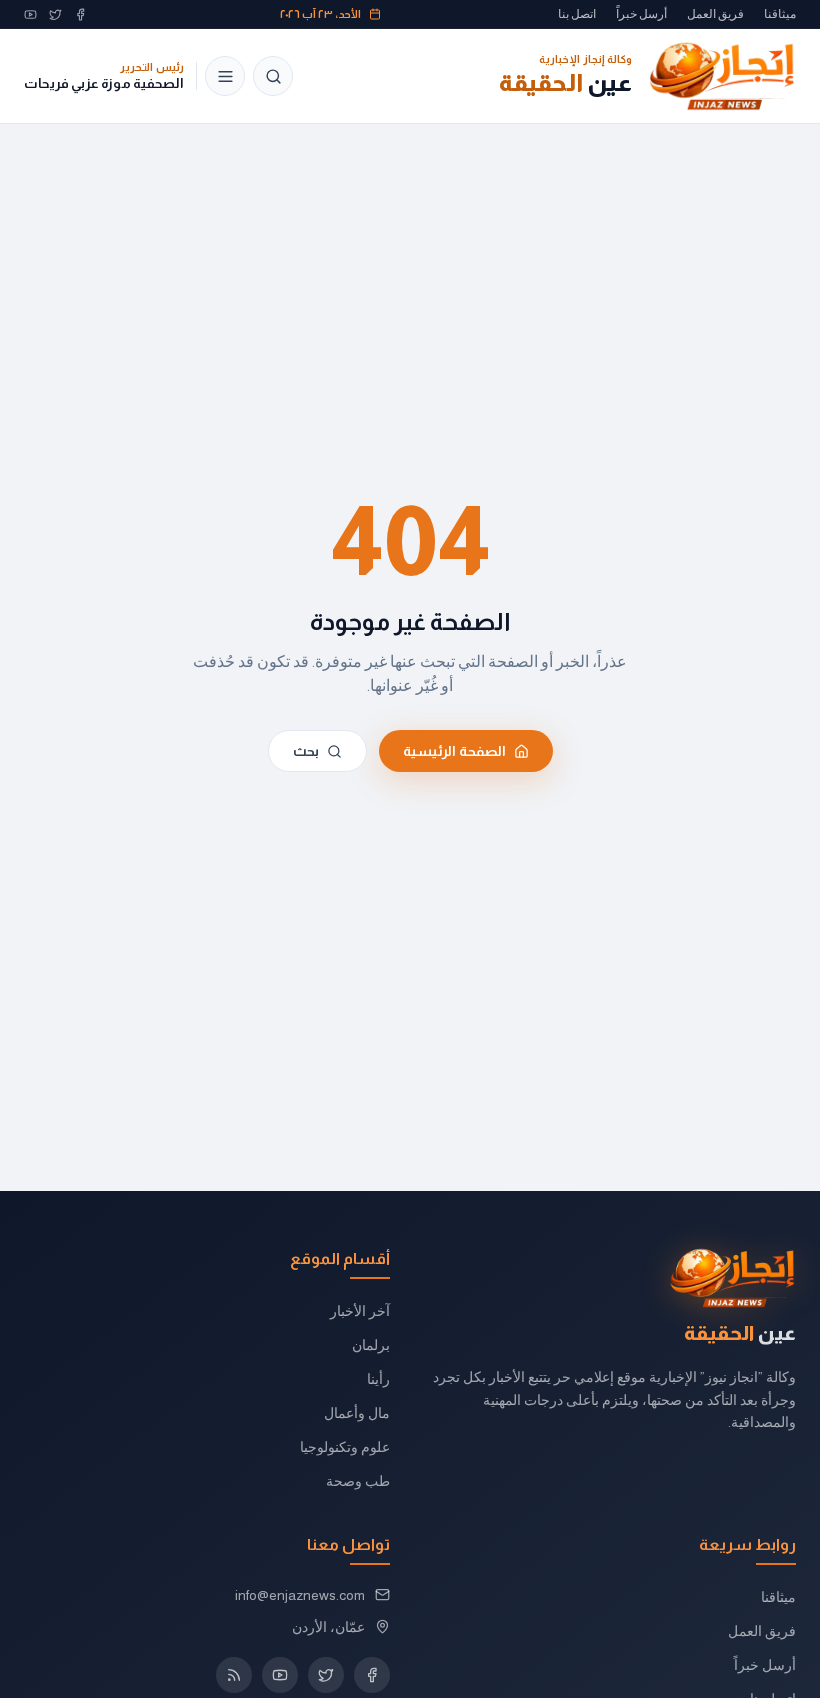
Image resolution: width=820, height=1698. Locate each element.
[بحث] (273, 76)
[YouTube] (30, 14)
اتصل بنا (577, 14)
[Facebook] (80, 14)
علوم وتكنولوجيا (345, 1447)
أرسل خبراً (641, 14)
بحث (306, 751)
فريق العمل (715, 14)
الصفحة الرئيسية (454, 751)
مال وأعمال (357, 1413)
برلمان (371, 1345)
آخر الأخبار (360, 1311)
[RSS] (234, 1675)
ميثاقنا (780, 14)
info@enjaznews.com (300, 1595)
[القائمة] (225, 76)
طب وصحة (358, 1481)
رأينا (378, 1379)
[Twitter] (55, 14)
